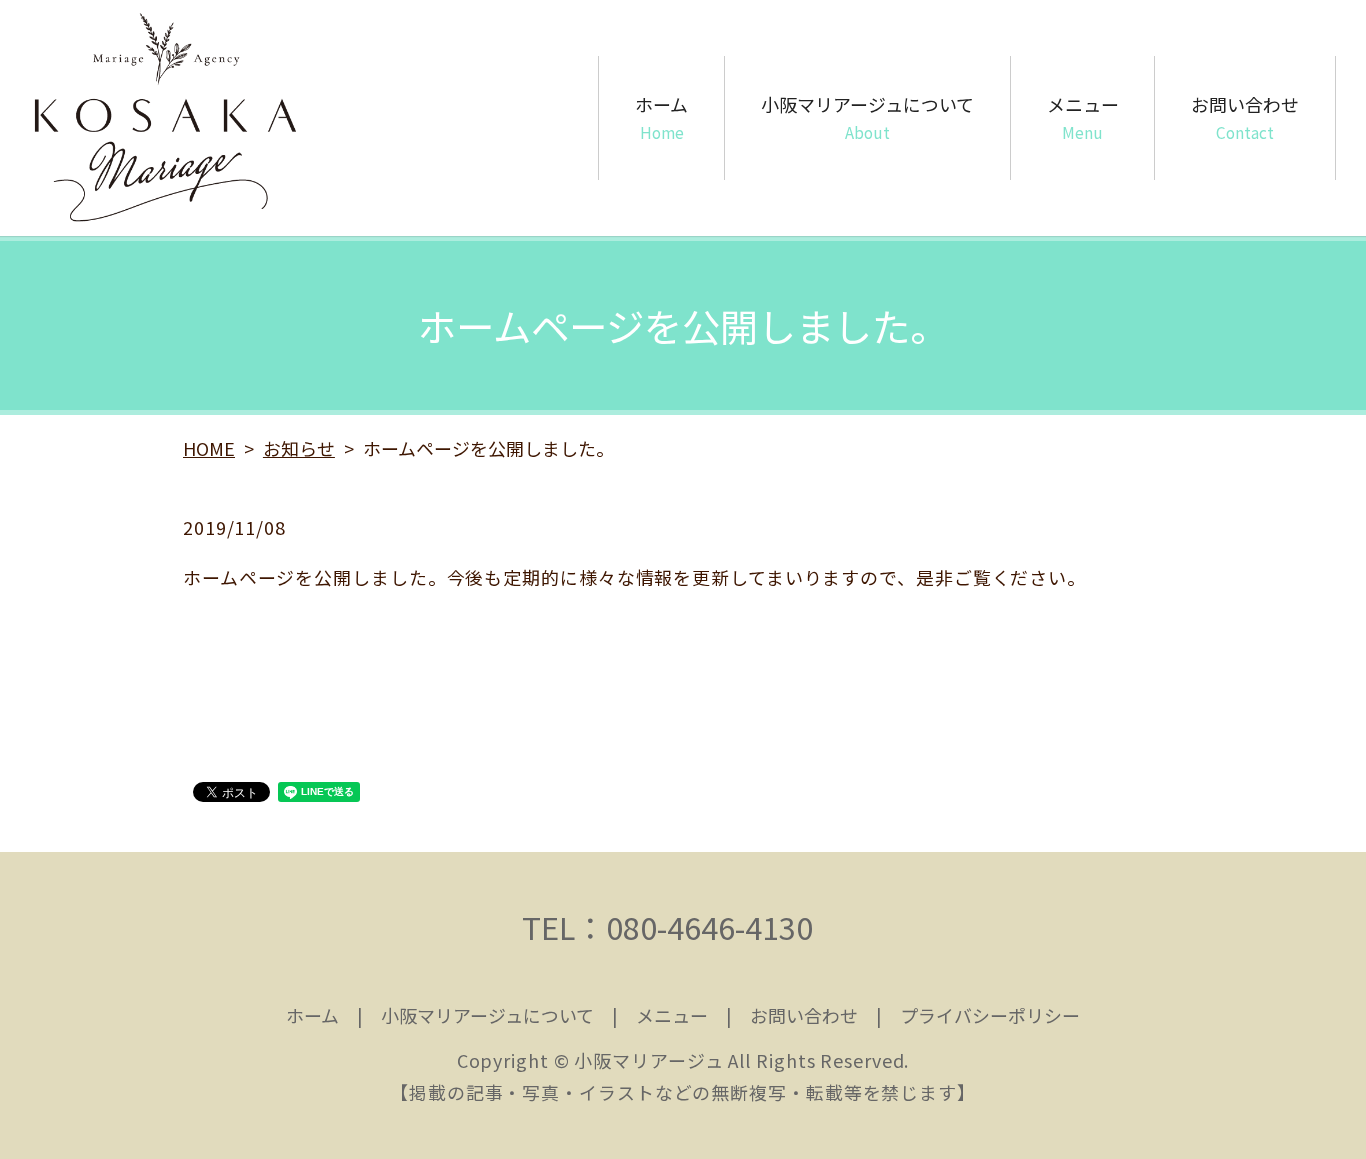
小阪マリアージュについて (867, 117)
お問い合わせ (1245, 117)
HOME (209, 448)
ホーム (661, 117)
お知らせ (299, 448)
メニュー (1083, 117)
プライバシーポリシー (990, 1015)
